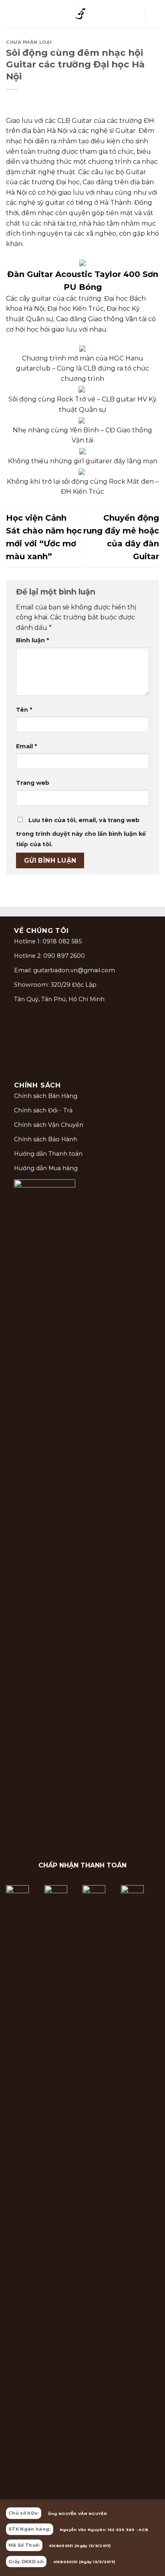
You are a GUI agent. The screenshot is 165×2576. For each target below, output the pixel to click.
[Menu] (11, 14)
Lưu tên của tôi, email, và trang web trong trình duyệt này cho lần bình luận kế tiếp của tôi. (81, 832)
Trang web (33, 783)
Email (26, 746)
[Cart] (155, 14)
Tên (24, 710)
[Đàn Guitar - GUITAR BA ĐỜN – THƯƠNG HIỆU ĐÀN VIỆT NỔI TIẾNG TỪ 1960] (80, 14)
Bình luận (32, 640)
